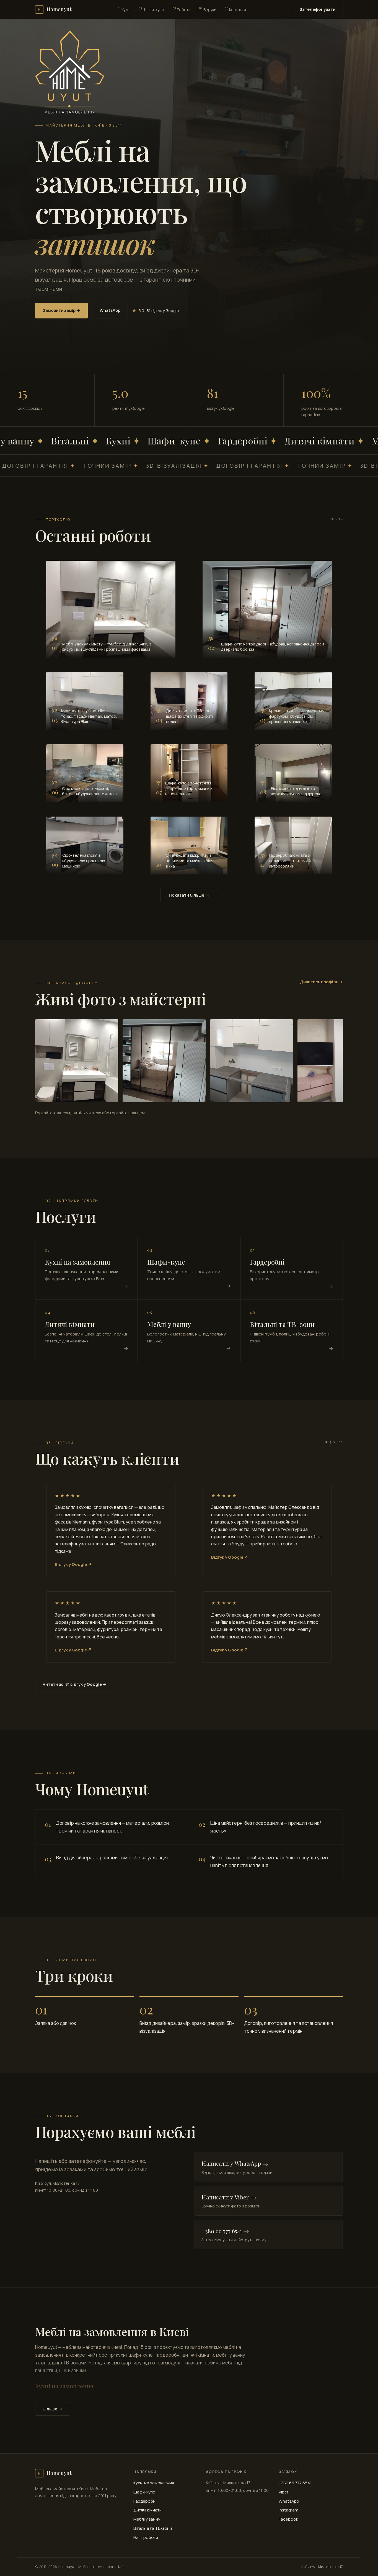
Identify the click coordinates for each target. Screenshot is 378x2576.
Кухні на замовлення (154, 2483)
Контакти (235, 9)
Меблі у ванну (147, 2519)
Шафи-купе (151, 9)
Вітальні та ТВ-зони (153, 2528)
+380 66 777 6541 (295, 2483)
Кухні (124, 9)
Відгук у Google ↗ (73, 1564)
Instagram (288, 2510)
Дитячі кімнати (147, 2510)
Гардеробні (145, 2501)
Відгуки (208, 9)
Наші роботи (146, 2537)
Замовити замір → (61, 310)
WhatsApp (110, 310)
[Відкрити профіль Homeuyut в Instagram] (77, 1061)
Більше (53, 2409)
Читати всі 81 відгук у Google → (75, 1684)
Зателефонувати (317, 9)
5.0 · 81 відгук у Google (156, 311)
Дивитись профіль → (321, 982)
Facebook (288, 2519)
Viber (283, 2492)
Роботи (182, 9)
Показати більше (189, 895)
